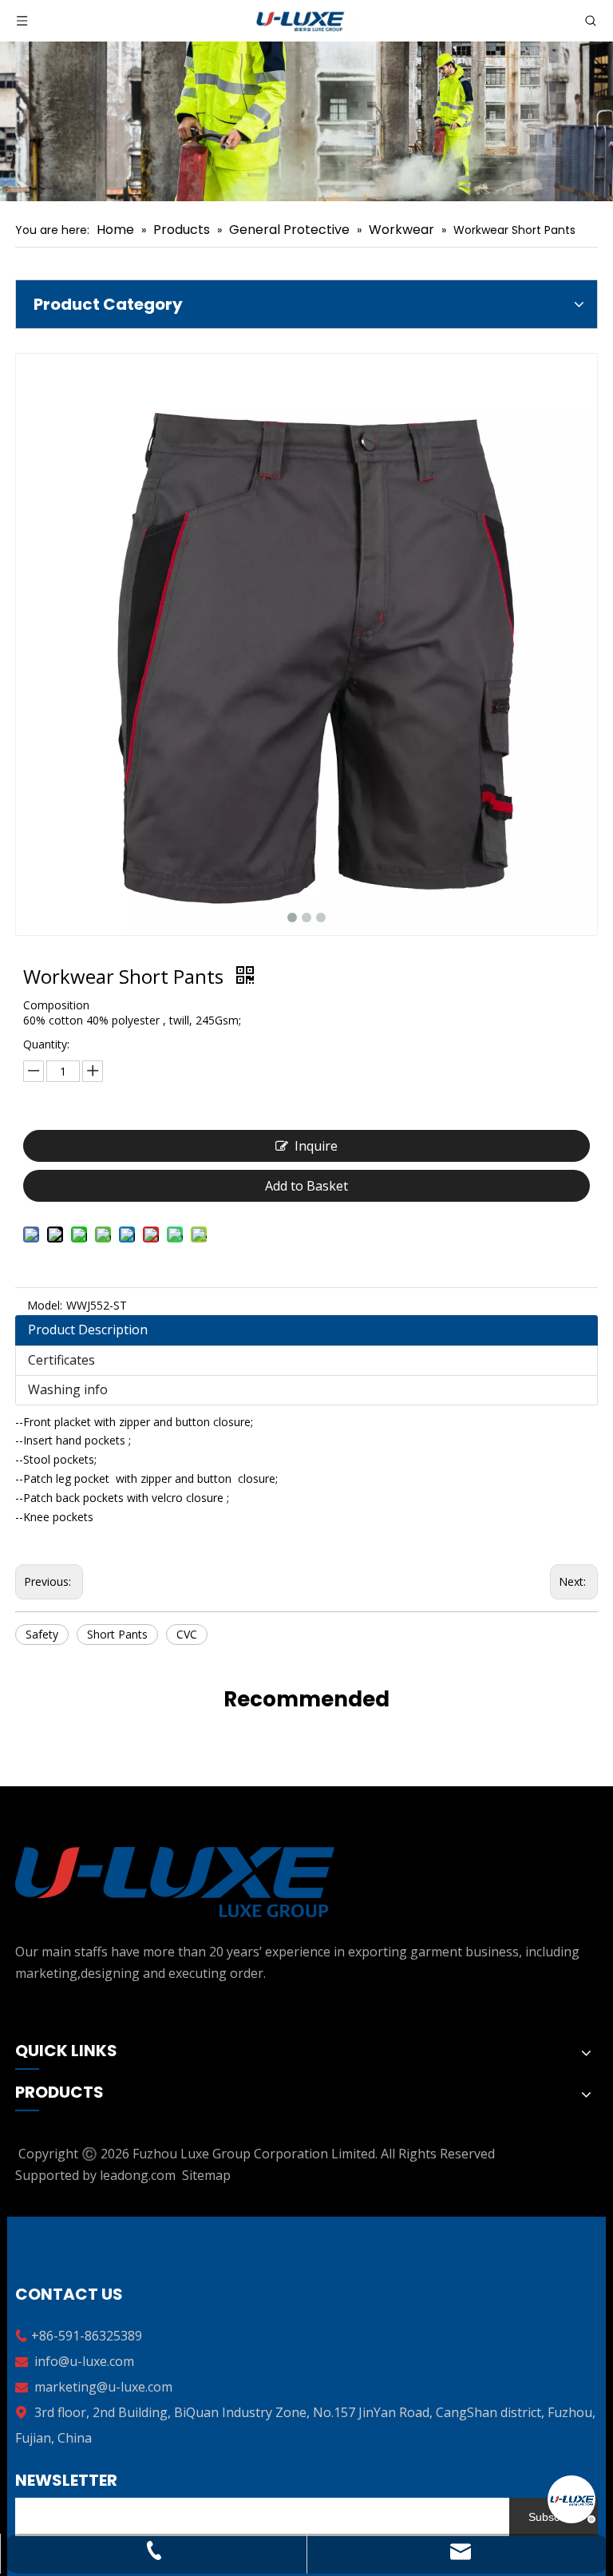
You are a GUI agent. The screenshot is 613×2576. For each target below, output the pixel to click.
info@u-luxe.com (84, 2361)
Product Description (88, 1330)
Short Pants (117, 1634)
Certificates (61, 1360)
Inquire (316, 1146)
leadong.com (138, 2175)
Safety (42, 1634)
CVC (187, 1634)
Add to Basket (306, 1186)
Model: (45, 1305)
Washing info (68, 1389)
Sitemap (206, 2175)
